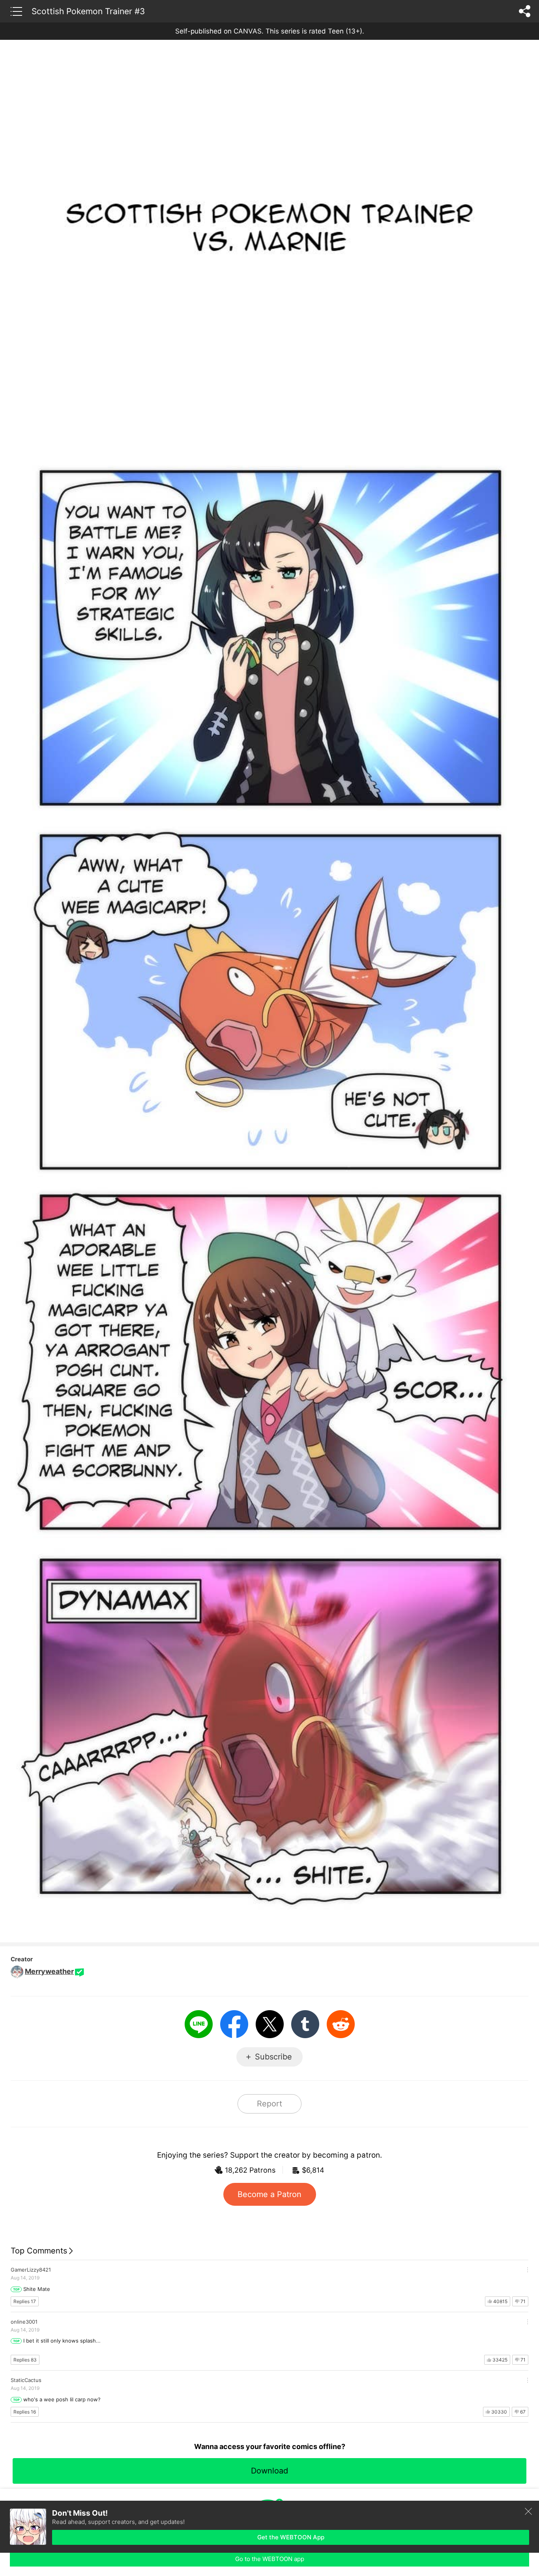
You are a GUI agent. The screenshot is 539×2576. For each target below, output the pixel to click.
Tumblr (305, 2024)
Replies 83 (25, 2360)
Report (269, 2104)
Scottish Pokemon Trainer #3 (88, 11)
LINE (199, 2024)
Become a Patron (269, 2194)
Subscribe (273, 2057)
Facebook (234, 2024)
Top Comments (39, 2251)
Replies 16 (25, 2412)
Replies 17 (25, 2301)
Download (269, 2471)
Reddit (341, 2024)
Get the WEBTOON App (291, 2537)
